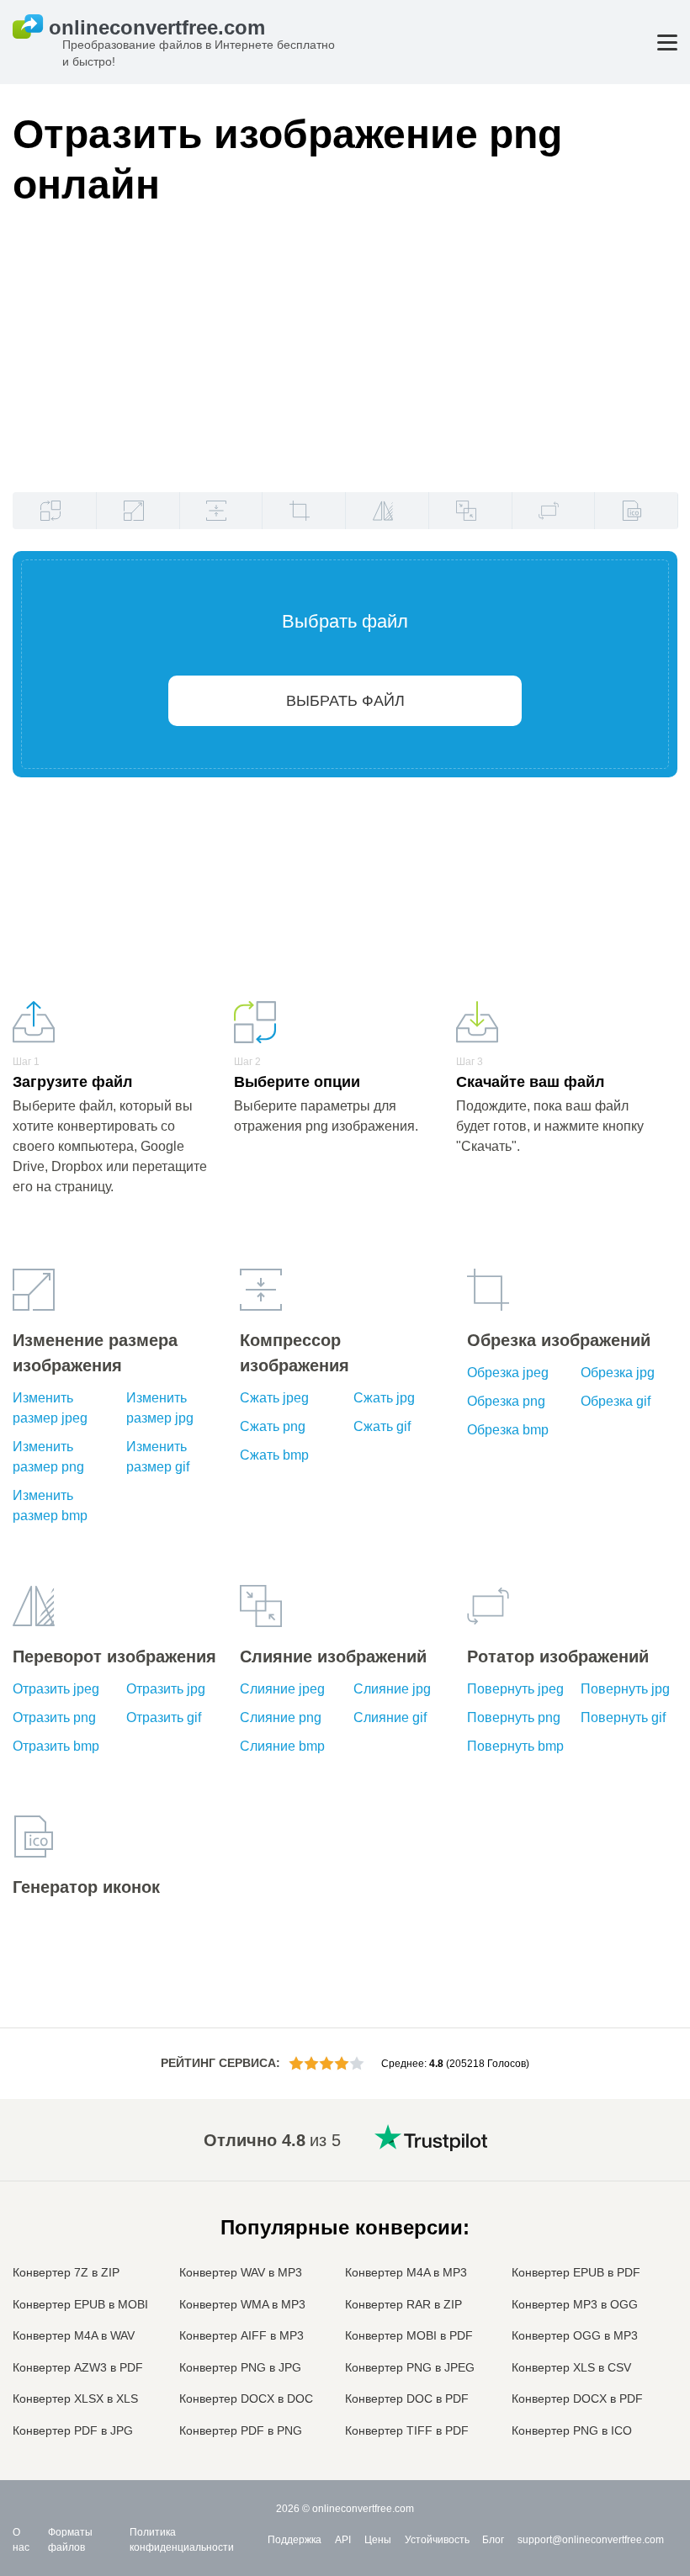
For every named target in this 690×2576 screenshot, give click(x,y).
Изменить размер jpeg (50, 1408)
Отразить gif (164, 1717)
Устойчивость (437, 2540)
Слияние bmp (282, 1746)
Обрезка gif (616, 1401)
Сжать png (273, 1426)
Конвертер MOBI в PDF (409, 2335)
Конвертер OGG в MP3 (575, 2335)
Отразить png (54, 1717)
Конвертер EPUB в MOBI (80, 2304)
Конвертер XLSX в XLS (75, 2398)
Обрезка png (506, 1401)
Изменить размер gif (158, 1457)
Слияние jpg (392, 1689)
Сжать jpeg (274, 1398)
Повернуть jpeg (515, 1689)
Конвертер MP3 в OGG (575, 2304)
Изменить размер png (48, 1457)
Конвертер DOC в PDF (407, 2398)
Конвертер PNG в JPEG (410, 2367)
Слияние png (281, 1717)
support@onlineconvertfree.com (591, 2540)
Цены (378, 2540)
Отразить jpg (166, 1689)
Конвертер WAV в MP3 (241, 2272)
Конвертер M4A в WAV (74, 2335)
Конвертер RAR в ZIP (403, 2304)
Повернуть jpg (625, 1689)
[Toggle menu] (667, 42)
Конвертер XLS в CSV (571, 2367)
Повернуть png (514, 1717)
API (343, 2540)
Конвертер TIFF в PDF (407, 2430)
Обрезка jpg (618, 1373)
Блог (493, 2540)
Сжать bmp (274, 1455)
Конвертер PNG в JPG (240, 2367)
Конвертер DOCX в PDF (577, 2398)
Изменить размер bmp (50, 1505)
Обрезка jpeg (508, 1373)
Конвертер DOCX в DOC (246, 2398)
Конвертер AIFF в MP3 (241, 2335)
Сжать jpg (384, 1398)
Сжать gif (382, 1426)
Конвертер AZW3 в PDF (78, 2367)
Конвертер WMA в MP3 (242, 2304)
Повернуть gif (623, 1717)
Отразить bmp (56, 1746)
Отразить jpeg (56, 1689)
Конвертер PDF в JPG (73, 2430)
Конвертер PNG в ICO (572, 2430)
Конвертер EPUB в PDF (576, 2272)
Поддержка (295, 2540)
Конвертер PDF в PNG (241, 2430)
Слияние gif (390, 1717)
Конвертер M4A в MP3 (406, 2272)
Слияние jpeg (282, 1689)
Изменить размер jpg (160, 1408)
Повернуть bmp (515, 1746)
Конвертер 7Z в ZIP (66, 2272)
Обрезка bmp (508, 1430)
